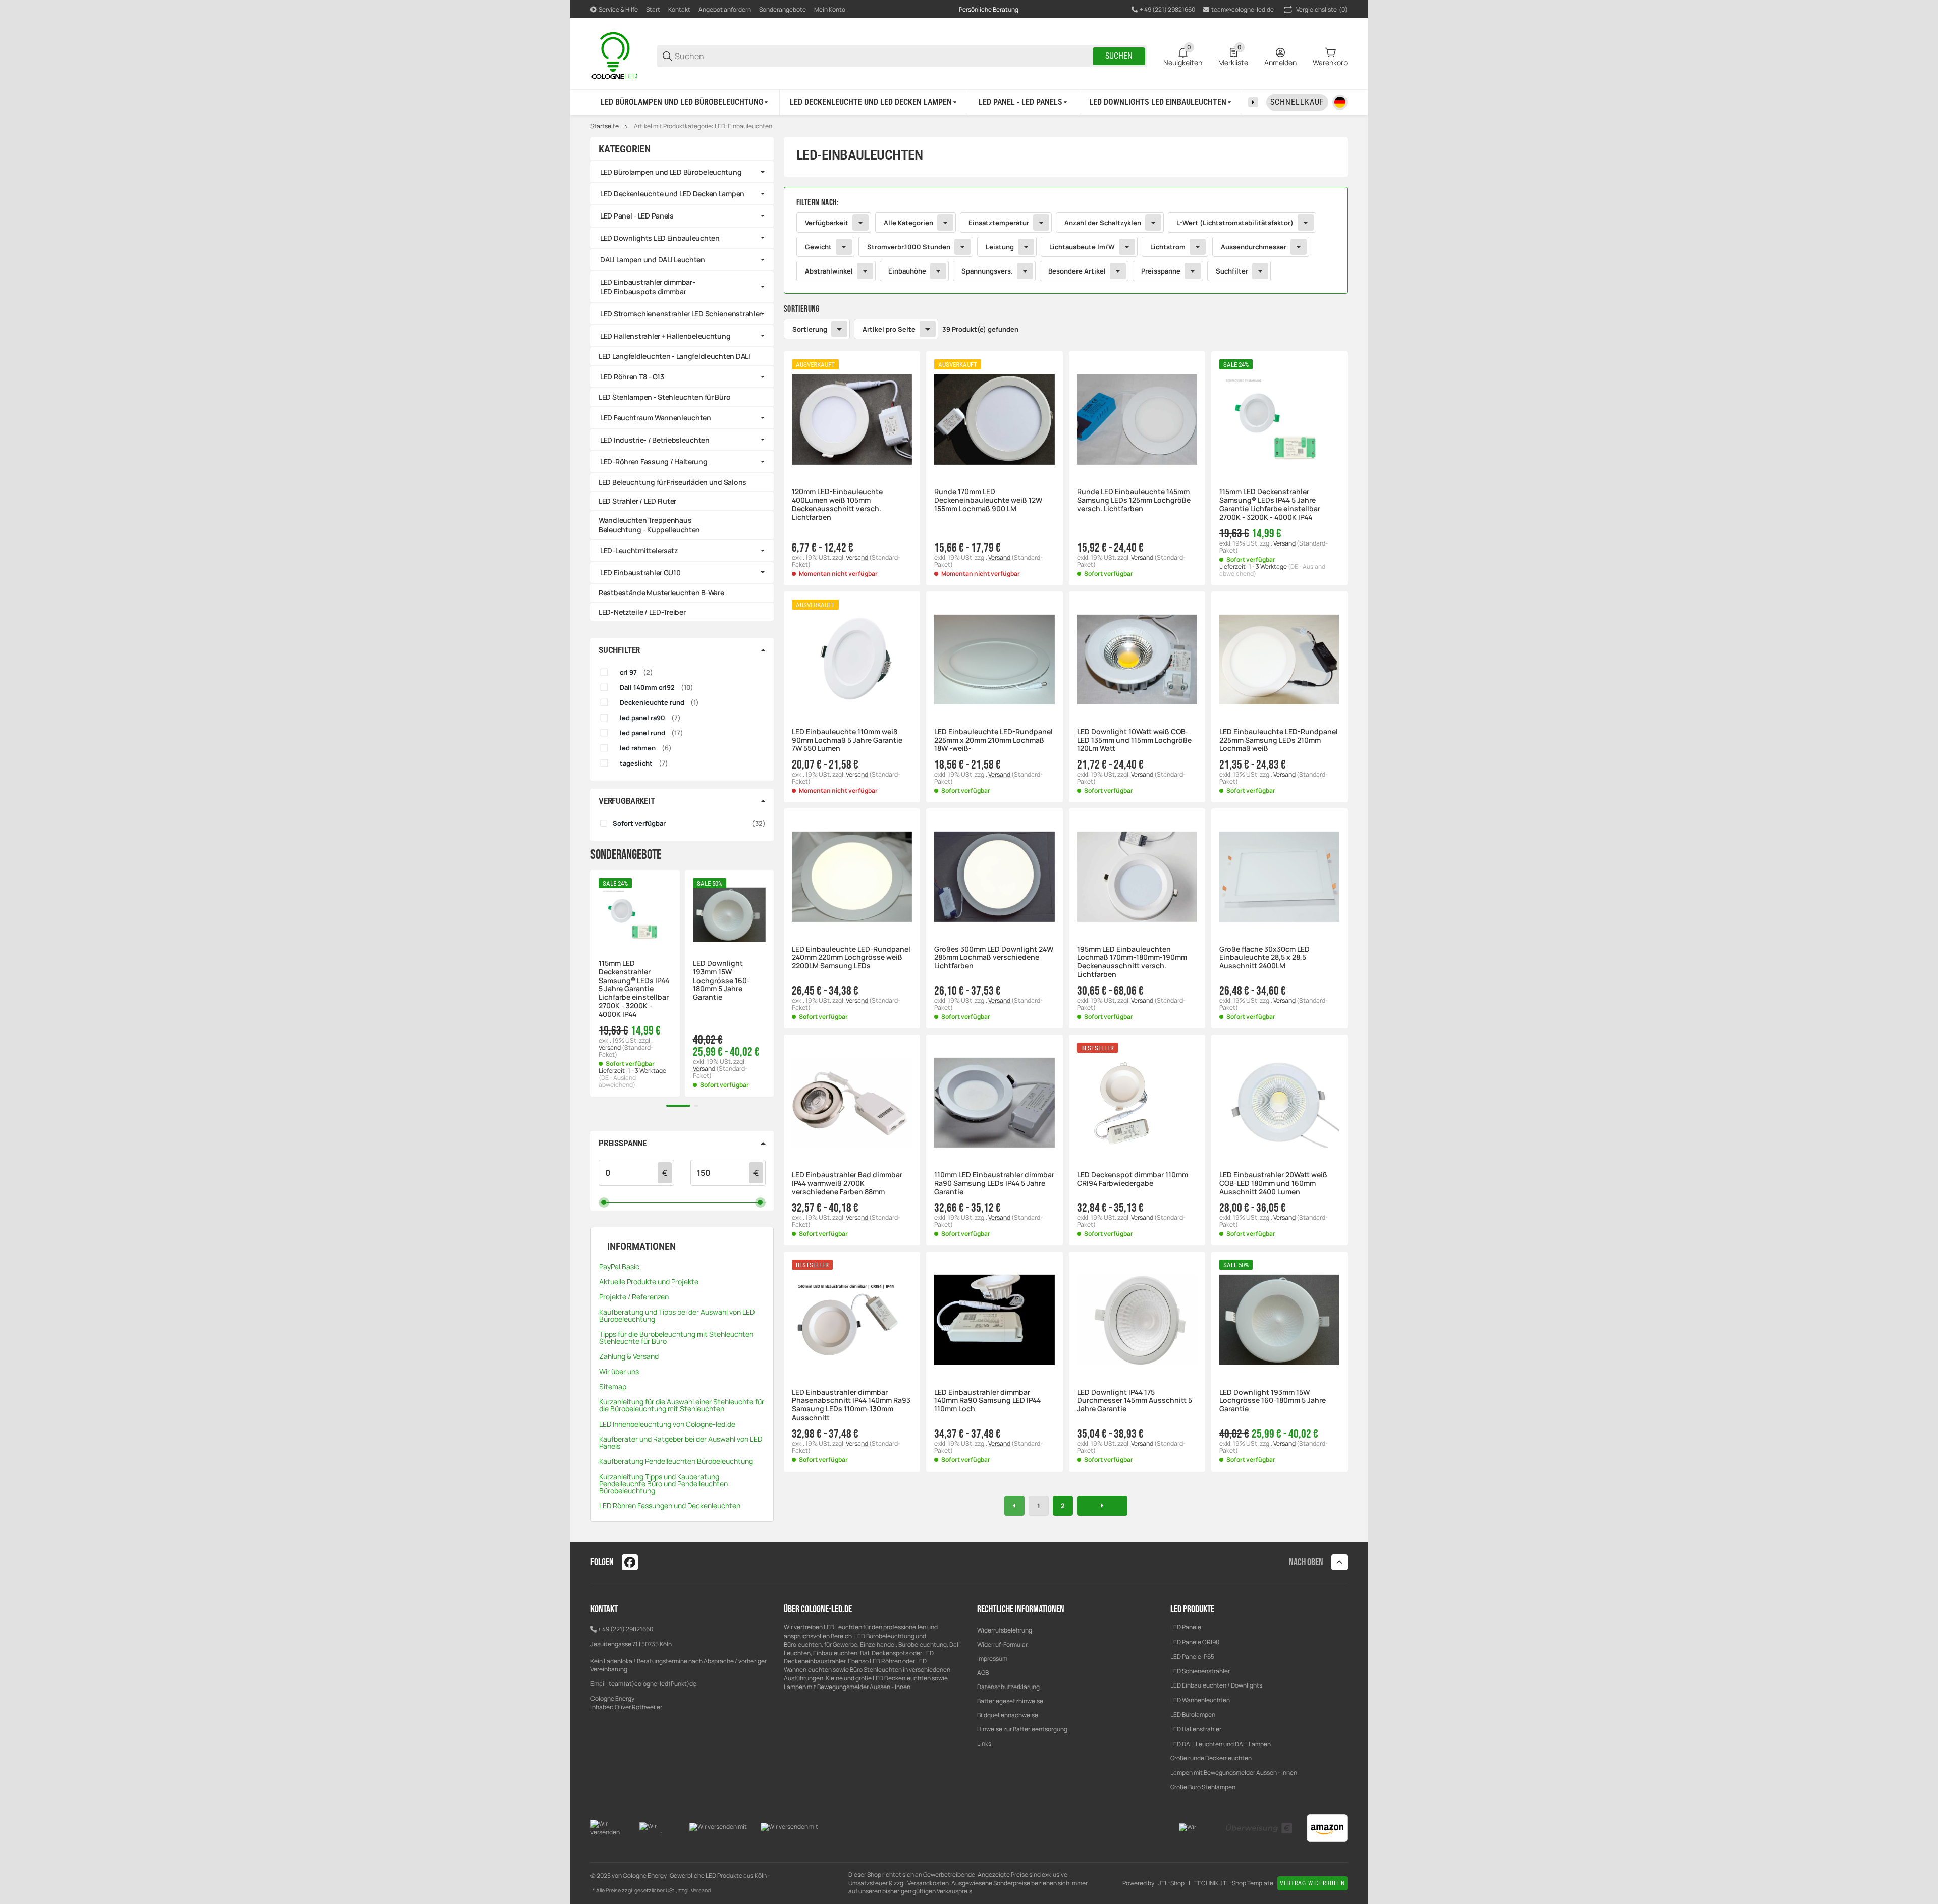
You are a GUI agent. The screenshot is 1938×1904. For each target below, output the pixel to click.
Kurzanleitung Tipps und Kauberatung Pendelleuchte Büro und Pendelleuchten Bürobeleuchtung (663, 1483)
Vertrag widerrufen (1312, 1883)
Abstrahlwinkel (829, 271)
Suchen (1119, 56)
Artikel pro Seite (889, 329)
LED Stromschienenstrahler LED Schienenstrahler (681, 314)
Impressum (992, 1658)
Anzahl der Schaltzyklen (1103, 223)
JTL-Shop (1171, 1883)
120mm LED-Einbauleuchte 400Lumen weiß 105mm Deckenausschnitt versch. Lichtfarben (837, 504)
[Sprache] (1340, 102)
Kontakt (679, 9)
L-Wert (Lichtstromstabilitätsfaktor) (1235, 223)
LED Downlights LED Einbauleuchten (660, 238)
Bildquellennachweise (1008, 1715)
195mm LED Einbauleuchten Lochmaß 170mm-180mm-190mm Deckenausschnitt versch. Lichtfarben (1132, 962)
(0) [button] (1322, 9)
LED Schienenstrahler (1200, 1671)
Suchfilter (1232, 271)
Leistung (1000, 247)
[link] (1066, 240)
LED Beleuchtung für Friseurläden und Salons (672, 482)
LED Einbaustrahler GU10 (640, 573)
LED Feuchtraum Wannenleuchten (656, 418)
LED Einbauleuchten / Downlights (1216, 1685)
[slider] (604, 1202)
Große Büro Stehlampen (1203, 1787)
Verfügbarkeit (827, 223)
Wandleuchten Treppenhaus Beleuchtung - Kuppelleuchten (649, 525)
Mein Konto (830, 9)
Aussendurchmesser (1254, 247)
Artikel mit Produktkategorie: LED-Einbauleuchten (703, 126)
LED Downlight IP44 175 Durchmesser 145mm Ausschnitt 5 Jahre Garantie (1135, 1401)
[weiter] (1102, 1506)
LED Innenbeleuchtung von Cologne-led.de (667, 1424)
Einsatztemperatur (999, 223)
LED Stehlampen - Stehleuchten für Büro (664, 397)
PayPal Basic (619, 1266)
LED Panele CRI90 (1195, 1642)
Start (653, 9)
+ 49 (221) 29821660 (625, 1629)
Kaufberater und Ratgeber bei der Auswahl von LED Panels (681, 1443)
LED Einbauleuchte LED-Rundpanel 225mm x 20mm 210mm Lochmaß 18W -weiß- (993, 740)
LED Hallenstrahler (1196, 1729)
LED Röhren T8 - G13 (632, 377)
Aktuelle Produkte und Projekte (649, 1282)
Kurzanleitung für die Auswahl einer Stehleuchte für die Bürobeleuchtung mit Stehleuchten (682, 1405)
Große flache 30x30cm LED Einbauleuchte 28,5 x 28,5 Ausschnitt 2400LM (1264, 958)
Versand (857, 557)
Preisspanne (1161, 271)
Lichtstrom (1168, 247)
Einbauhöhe (907, 271)
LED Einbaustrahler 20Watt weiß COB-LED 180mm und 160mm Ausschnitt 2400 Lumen (1273, 1183)
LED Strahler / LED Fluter (637, 501)
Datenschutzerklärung (1008, 1687)
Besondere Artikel (1077, 271)
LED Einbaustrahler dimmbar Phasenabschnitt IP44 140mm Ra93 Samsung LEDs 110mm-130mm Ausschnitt (851, 1405)
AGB (983, 1673)
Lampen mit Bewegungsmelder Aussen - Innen (1234, 1773)
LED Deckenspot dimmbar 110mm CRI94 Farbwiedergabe (1133, 1179)
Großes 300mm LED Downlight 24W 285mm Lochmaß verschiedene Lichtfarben (994, 958)
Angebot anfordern (725, 9)
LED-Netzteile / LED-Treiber (642, 612)
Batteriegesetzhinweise (1010, 1701)
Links (984, 1743)
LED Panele (1186, 1627)
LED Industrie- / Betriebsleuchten (655, 440)
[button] (852, 419)
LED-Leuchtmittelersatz (639, 550)
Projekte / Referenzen (634, 1297)
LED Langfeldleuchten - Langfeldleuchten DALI (675, 356)
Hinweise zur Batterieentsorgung (1022, 1729)
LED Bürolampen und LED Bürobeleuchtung (671, 172)
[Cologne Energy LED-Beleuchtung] (616, 55)
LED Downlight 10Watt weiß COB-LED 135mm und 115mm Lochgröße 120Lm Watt (1134, 740)
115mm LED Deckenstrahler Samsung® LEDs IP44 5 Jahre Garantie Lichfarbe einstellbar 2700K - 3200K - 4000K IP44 (1270, 504)
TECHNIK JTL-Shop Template (1234, 1883)
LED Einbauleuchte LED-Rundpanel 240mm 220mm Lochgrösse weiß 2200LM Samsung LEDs (851, 958)
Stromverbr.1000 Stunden (909, 247)
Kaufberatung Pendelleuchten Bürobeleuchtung (676, 1461)
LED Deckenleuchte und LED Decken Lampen (672, 194)
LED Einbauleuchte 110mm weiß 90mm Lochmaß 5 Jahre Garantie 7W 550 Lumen (847, 740)
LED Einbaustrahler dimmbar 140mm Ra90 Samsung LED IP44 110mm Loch (987, 1401)
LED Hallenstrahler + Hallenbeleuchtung (665, 336)
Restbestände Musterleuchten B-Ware (661, 593)
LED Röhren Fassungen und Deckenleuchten (670, 1506)
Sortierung (810, 329)
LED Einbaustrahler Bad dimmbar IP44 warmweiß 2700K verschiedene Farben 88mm (847, 1183)
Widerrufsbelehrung (1005, 1630)
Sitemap (613, 1386)
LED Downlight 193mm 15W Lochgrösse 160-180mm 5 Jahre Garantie (1273, 1401)
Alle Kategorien (908, 223)
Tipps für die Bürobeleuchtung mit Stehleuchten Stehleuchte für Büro (676, 1338)
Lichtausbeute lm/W (1082, 247)
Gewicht (818, 247)
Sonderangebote (783, 9)
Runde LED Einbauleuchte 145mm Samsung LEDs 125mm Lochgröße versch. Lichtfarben (1134, 500)
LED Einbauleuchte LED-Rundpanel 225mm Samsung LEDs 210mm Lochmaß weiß (1279, 740)
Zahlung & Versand (629, 1356)
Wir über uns (619, 1371)
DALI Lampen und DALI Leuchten (653, 260)
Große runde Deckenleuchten (1212, 1758)
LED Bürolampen (1193, 1715)
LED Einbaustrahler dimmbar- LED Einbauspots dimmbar (648, 287)
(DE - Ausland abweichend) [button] (617, 1081)
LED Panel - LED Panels (637, 216)
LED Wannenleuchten (1200, 1700)
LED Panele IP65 (1192, 1656)
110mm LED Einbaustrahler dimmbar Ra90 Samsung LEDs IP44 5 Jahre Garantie (994, 1183)
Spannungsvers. (987, 271)
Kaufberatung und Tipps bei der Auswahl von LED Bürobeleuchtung (677, 1315)
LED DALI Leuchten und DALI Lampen (1221, 1744)
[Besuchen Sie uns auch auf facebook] (630, 1562)
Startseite (605, 126)
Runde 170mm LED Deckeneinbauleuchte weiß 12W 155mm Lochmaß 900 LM (988, 500)
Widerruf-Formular (1002, 1644)
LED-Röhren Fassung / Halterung (654, 461)
